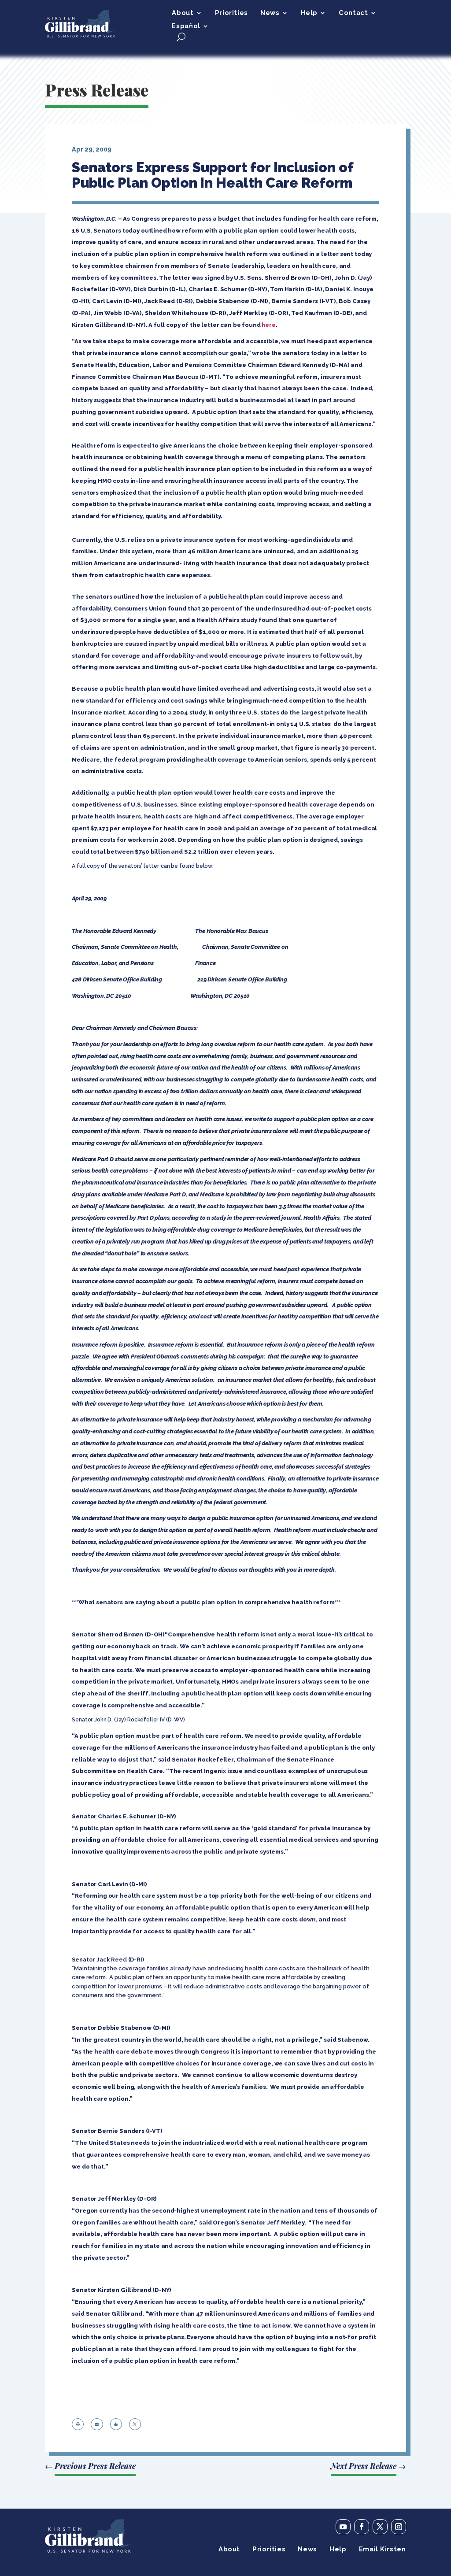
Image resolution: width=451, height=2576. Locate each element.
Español (186, 26)
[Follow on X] (380, 2527)
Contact (353, 13)
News (270, 13)
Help (309, 13)
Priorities (231, 13)
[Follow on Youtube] (343, 2527)
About (183, 13)
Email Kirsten (383, 2549)
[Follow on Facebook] (362, 2527)
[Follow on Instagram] (399, 2527)
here (268, 325)
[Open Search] (181, 37)
